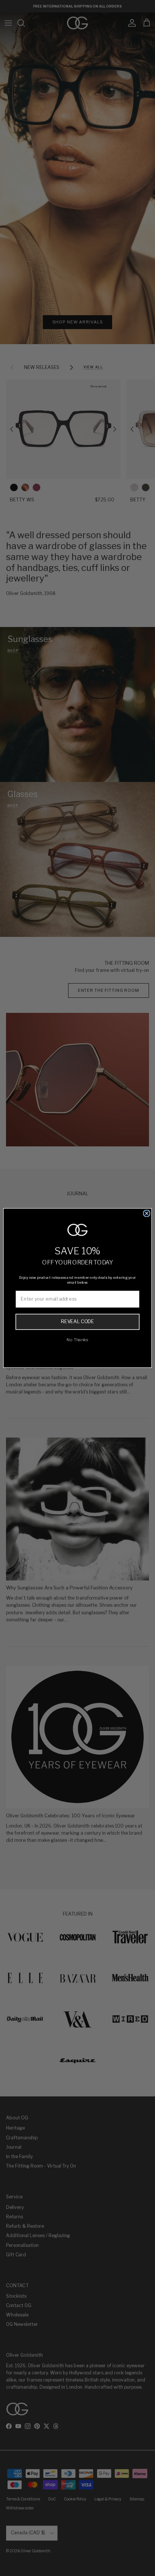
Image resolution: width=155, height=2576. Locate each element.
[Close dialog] (147, 1213)
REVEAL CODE (77, 1321)
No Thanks (77, 1340)
